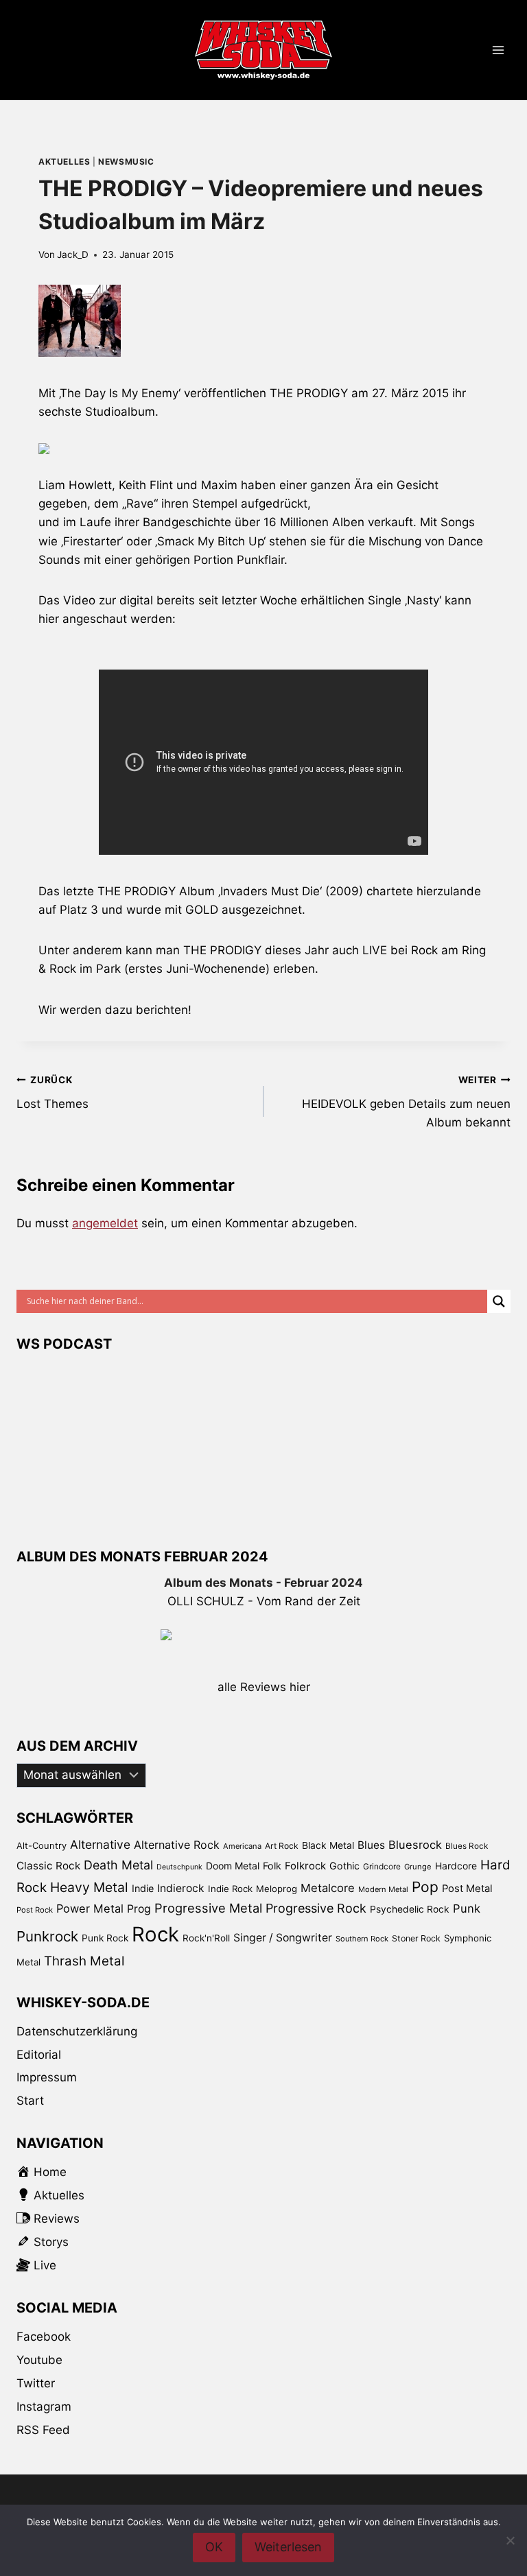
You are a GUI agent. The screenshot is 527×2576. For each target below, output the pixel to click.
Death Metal (118, 1865)
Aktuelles (64, 162)
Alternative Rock (177, 1845)
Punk (467, 1909)
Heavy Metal (89, 1887)
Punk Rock (105, 1938)
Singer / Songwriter (283, 1938)
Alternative (100, 1844)
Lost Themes (52, 1092)
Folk (272, 1866)
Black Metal (328, 1845)
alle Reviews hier (264, 1687)
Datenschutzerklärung (77, 2031)
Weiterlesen (288, 2547)
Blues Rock (467, 1846)
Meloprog (277, 1889)
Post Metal (467, 1889)
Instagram (44, 2407)
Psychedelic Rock (410, 1909)
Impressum (47, 2077)
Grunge (418, 1867)
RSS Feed (43, 2430)
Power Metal (90, 1909)
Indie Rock (230, 1889)
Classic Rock (48, 1866)
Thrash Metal (84, 1961)
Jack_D (73, 255)
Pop (425, 1887)
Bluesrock (415, 1845)
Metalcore (328, 1888)
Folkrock (305, 1866)
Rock (155, 1934)
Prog (139, 1909)
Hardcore (456, 1866)
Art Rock (282, 1846)
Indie (143, 1888)
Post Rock (35, 1910)
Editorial (39, 2055)
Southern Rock (362, 1939)
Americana (242, 1846)
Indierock (181, 1888)
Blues (371, 1845)
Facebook (44, 2337)
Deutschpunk (179, 1867)
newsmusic (126, 162)
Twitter (36, 2383)
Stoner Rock (416, 1938)
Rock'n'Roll (206, 1938)
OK (214, 2547)
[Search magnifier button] (499, 1301)
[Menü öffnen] (498, 50)
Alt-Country (42, 1845)
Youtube (39, 2360)
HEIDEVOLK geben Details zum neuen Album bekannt (406, 1102)
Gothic (344, 1866)
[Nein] (510, 2540)
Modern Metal (383, 1889)
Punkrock (47, 1936)
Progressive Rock (316, 1908)
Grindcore (382, 1866)
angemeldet (105, 1223)
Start (30, 2101)
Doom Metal (233, 1866)
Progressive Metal (208, 1908)
